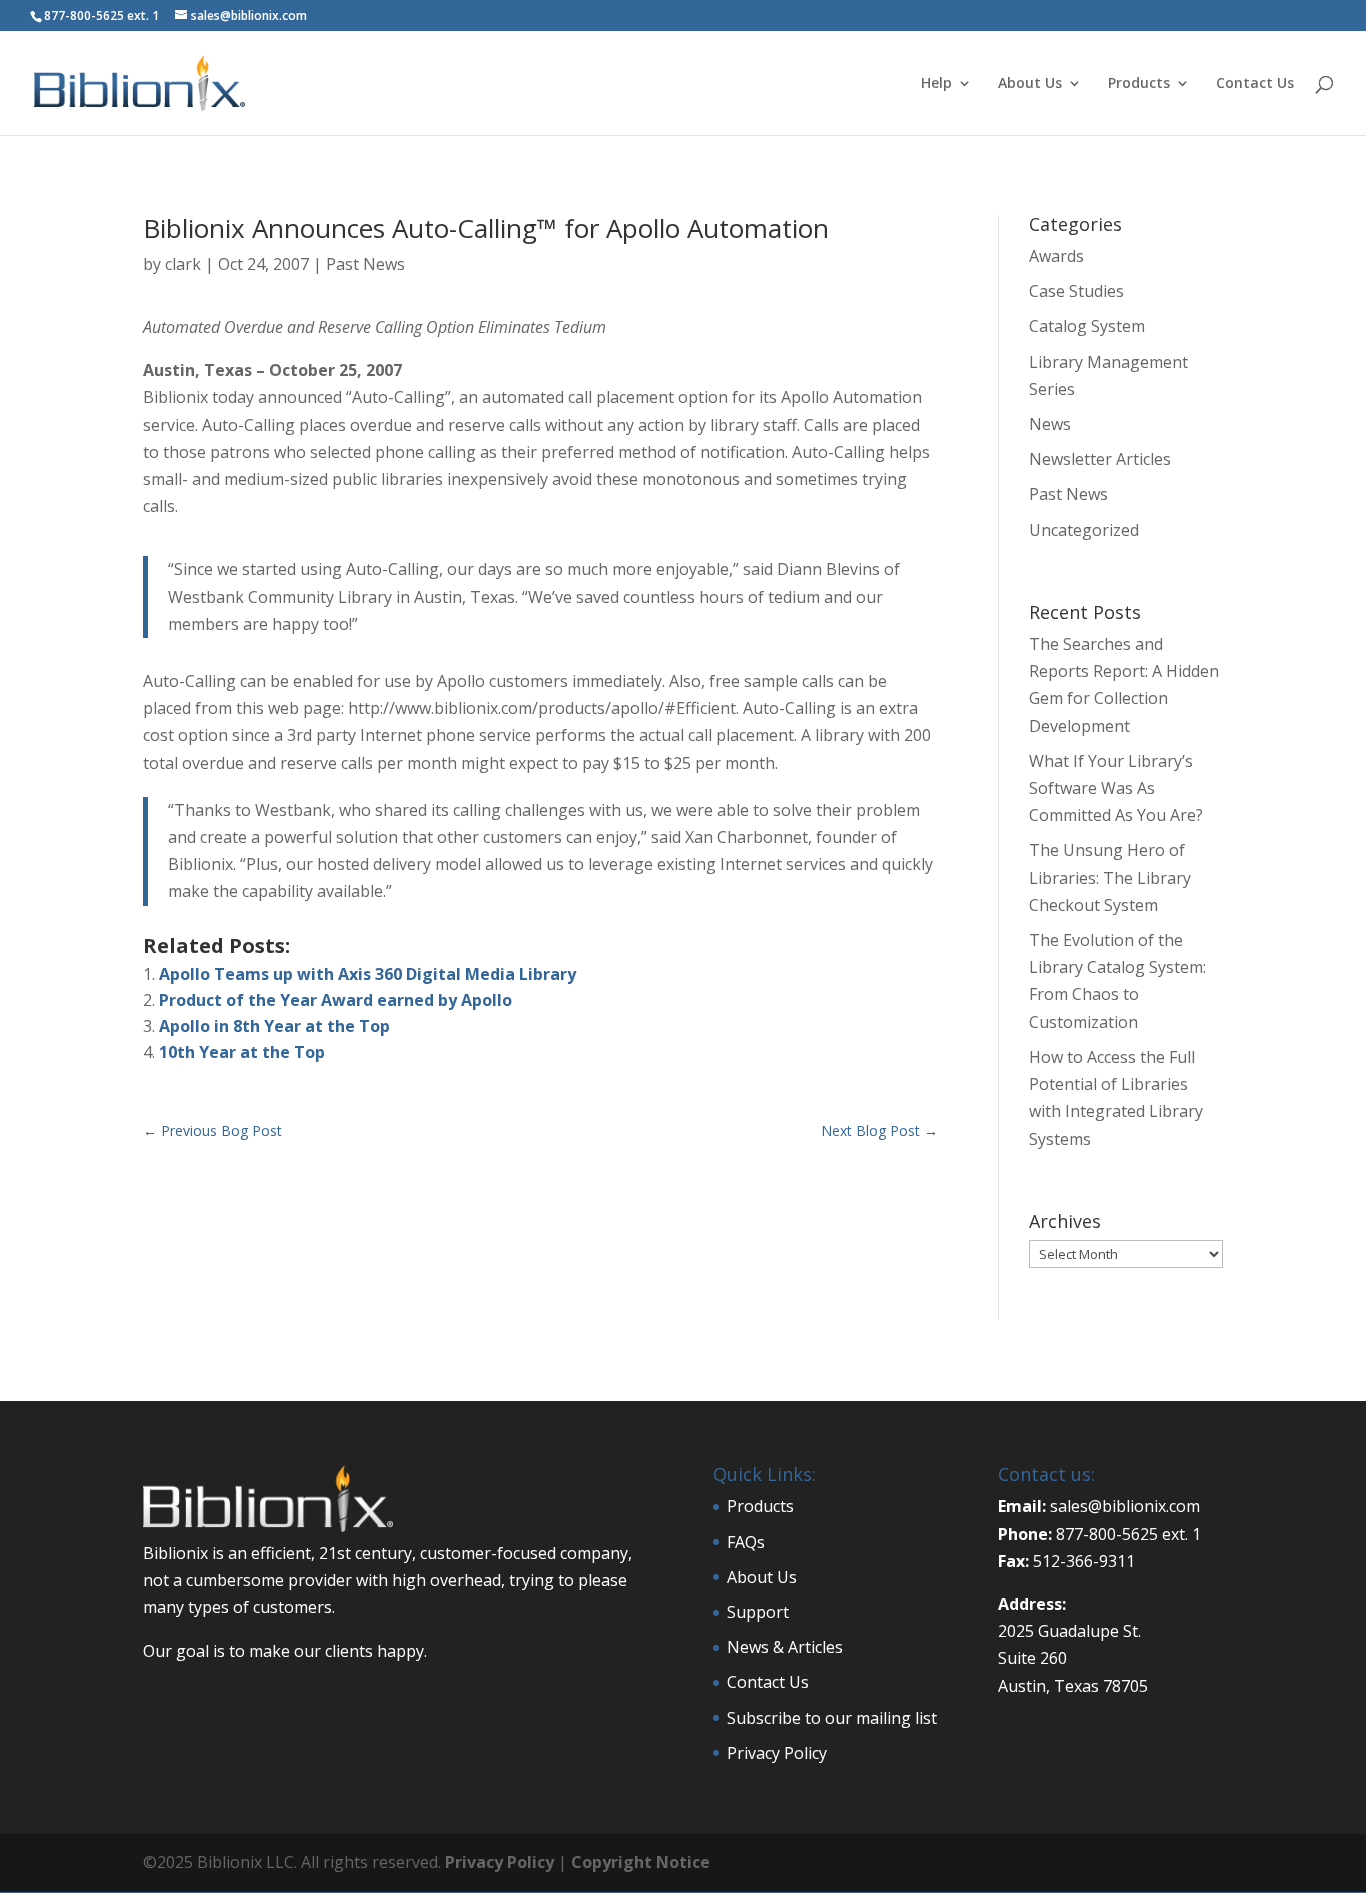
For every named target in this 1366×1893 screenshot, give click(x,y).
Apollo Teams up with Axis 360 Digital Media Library (367, 974)
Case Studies (1076, 291)
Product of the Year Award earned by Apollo (335, 1000)
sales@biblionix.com (1125, 1506)
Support (758, 1612)
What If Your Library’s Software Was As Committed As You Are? (1116, 788)
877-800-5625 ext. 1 (101, 15)
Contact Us (1255, 84)
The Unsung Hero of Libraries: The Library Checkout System (1110, 877)
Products (1139, 84)
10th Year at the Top (242, 1052)
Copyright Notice (640, 1862)
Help (936, 84)
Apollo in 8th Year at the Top (274, 1026)
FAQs (746, 1542)
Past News (365, 264)
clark (183, 264)
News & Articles (785, 1647)
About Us (1030, 84)
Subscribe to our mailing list (832, 1718)
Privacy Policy (777, 1753)
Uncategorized (1084, 530)
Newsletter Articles (1100, 459)
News (1050, 424)
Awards (1056, 256)
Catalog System (1087, 326)
